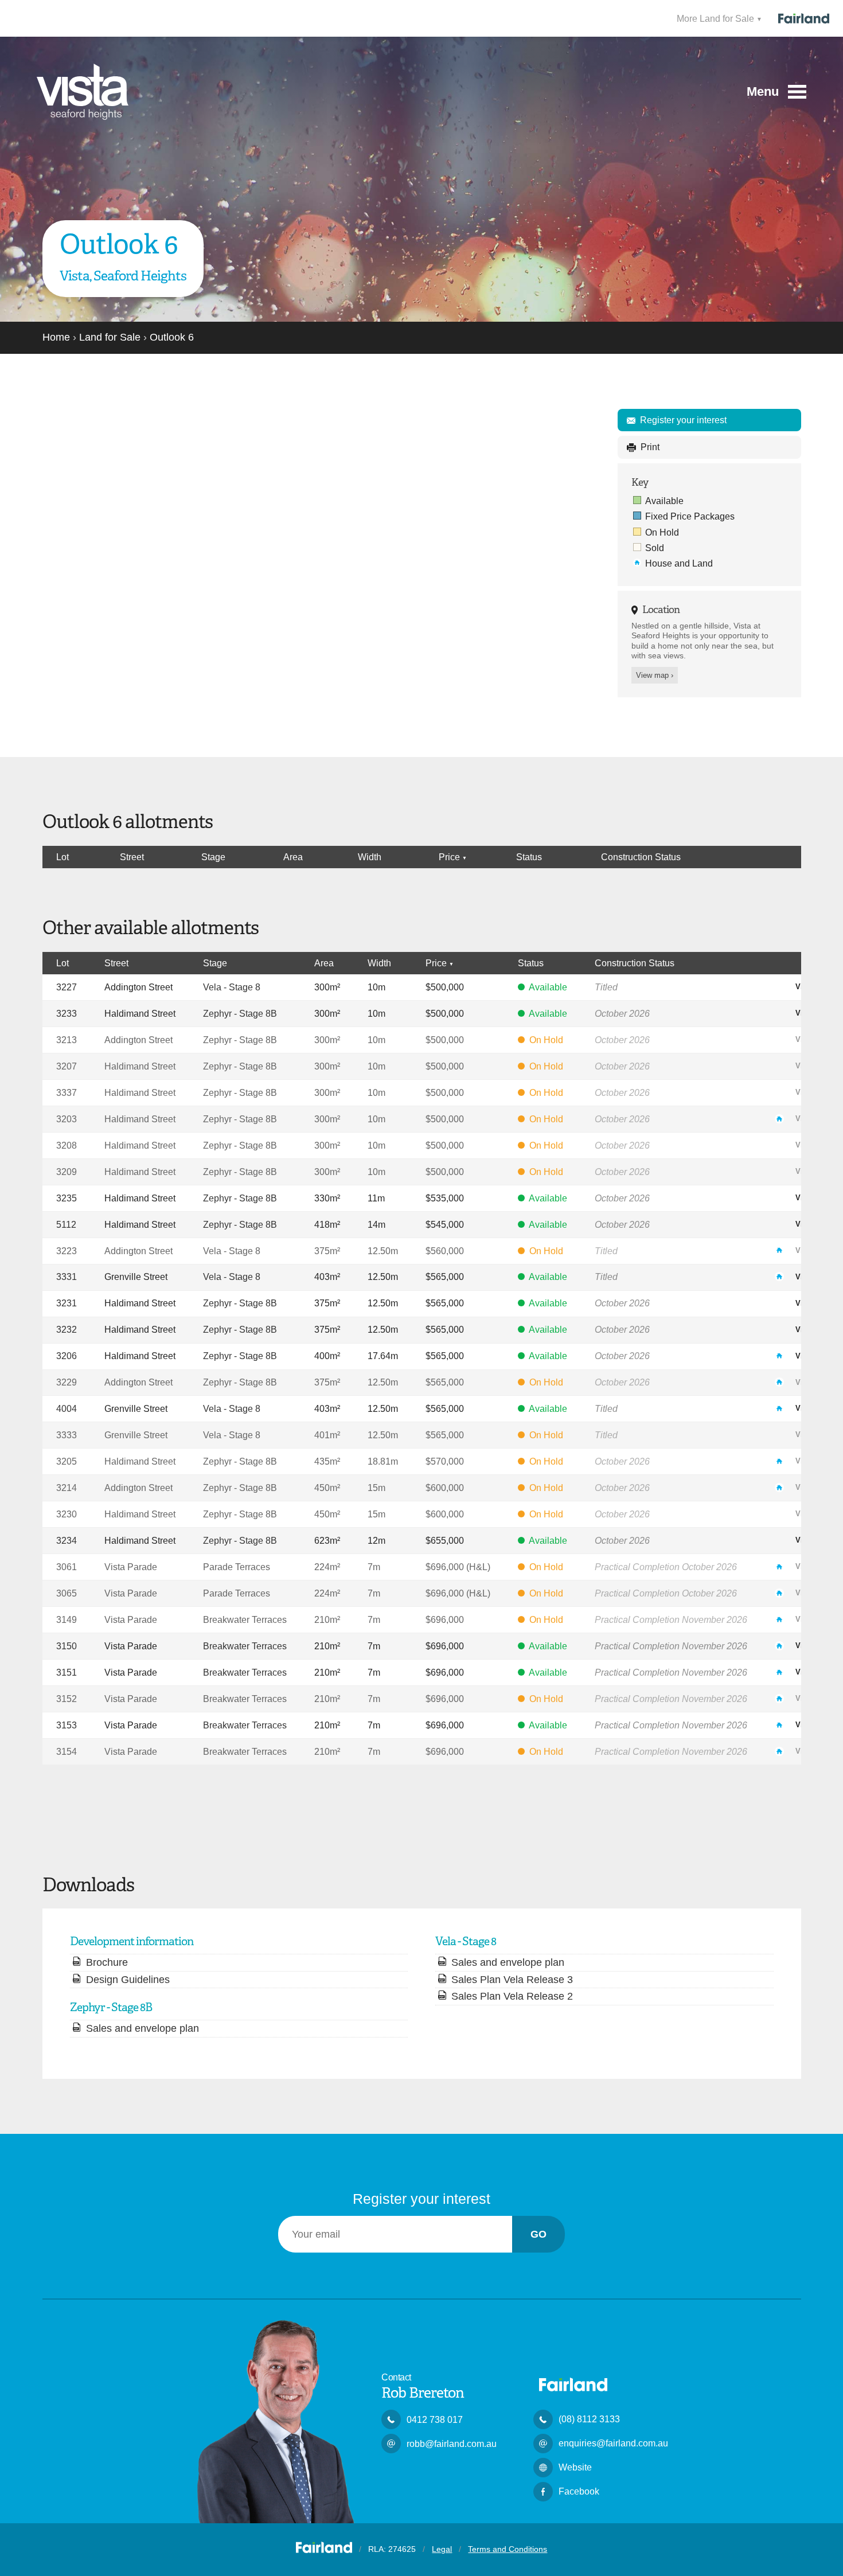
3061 (67, 1567)
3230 (67, 1514)
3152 (67, 1699)
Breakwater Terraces (245, 1619)
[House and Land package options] (782, 1118)
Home (56, 337)
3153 (67, 1725)
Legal (442, 2549)
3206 (67, 1356)
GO (538, 2234)
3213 (67, 1040)
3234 (67, 1540)
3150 (67, 1646)
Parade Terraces (237, 1567)
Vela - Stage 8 (232, 987)
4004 (67, 1408)
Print (650, 447)
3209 (67, 1172)
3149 (67, 1619)
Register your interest (683, 420)
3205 (67, 1461)
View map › (655, 675)
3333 (67, 1435)
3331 (67, 1277)
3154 (67, 1751)
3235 (67, 1198)
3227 (67, 987)
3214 (67, 1488)
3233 (67, 1013)
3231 (67, 1303)
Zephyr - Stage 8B (240, 1013)
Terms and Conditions (508, 2549)
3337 (67, 1092)
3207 (67, 1066)
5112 (66, 1224)
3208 (67, 1145)
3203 (67, 1119)
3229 (67, 1382)
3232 (67, 1329)
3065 (67, 1593)
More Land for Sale (717, 18)
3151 (67, 1672)
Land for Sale (110, 337)
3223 (67, 1251)
